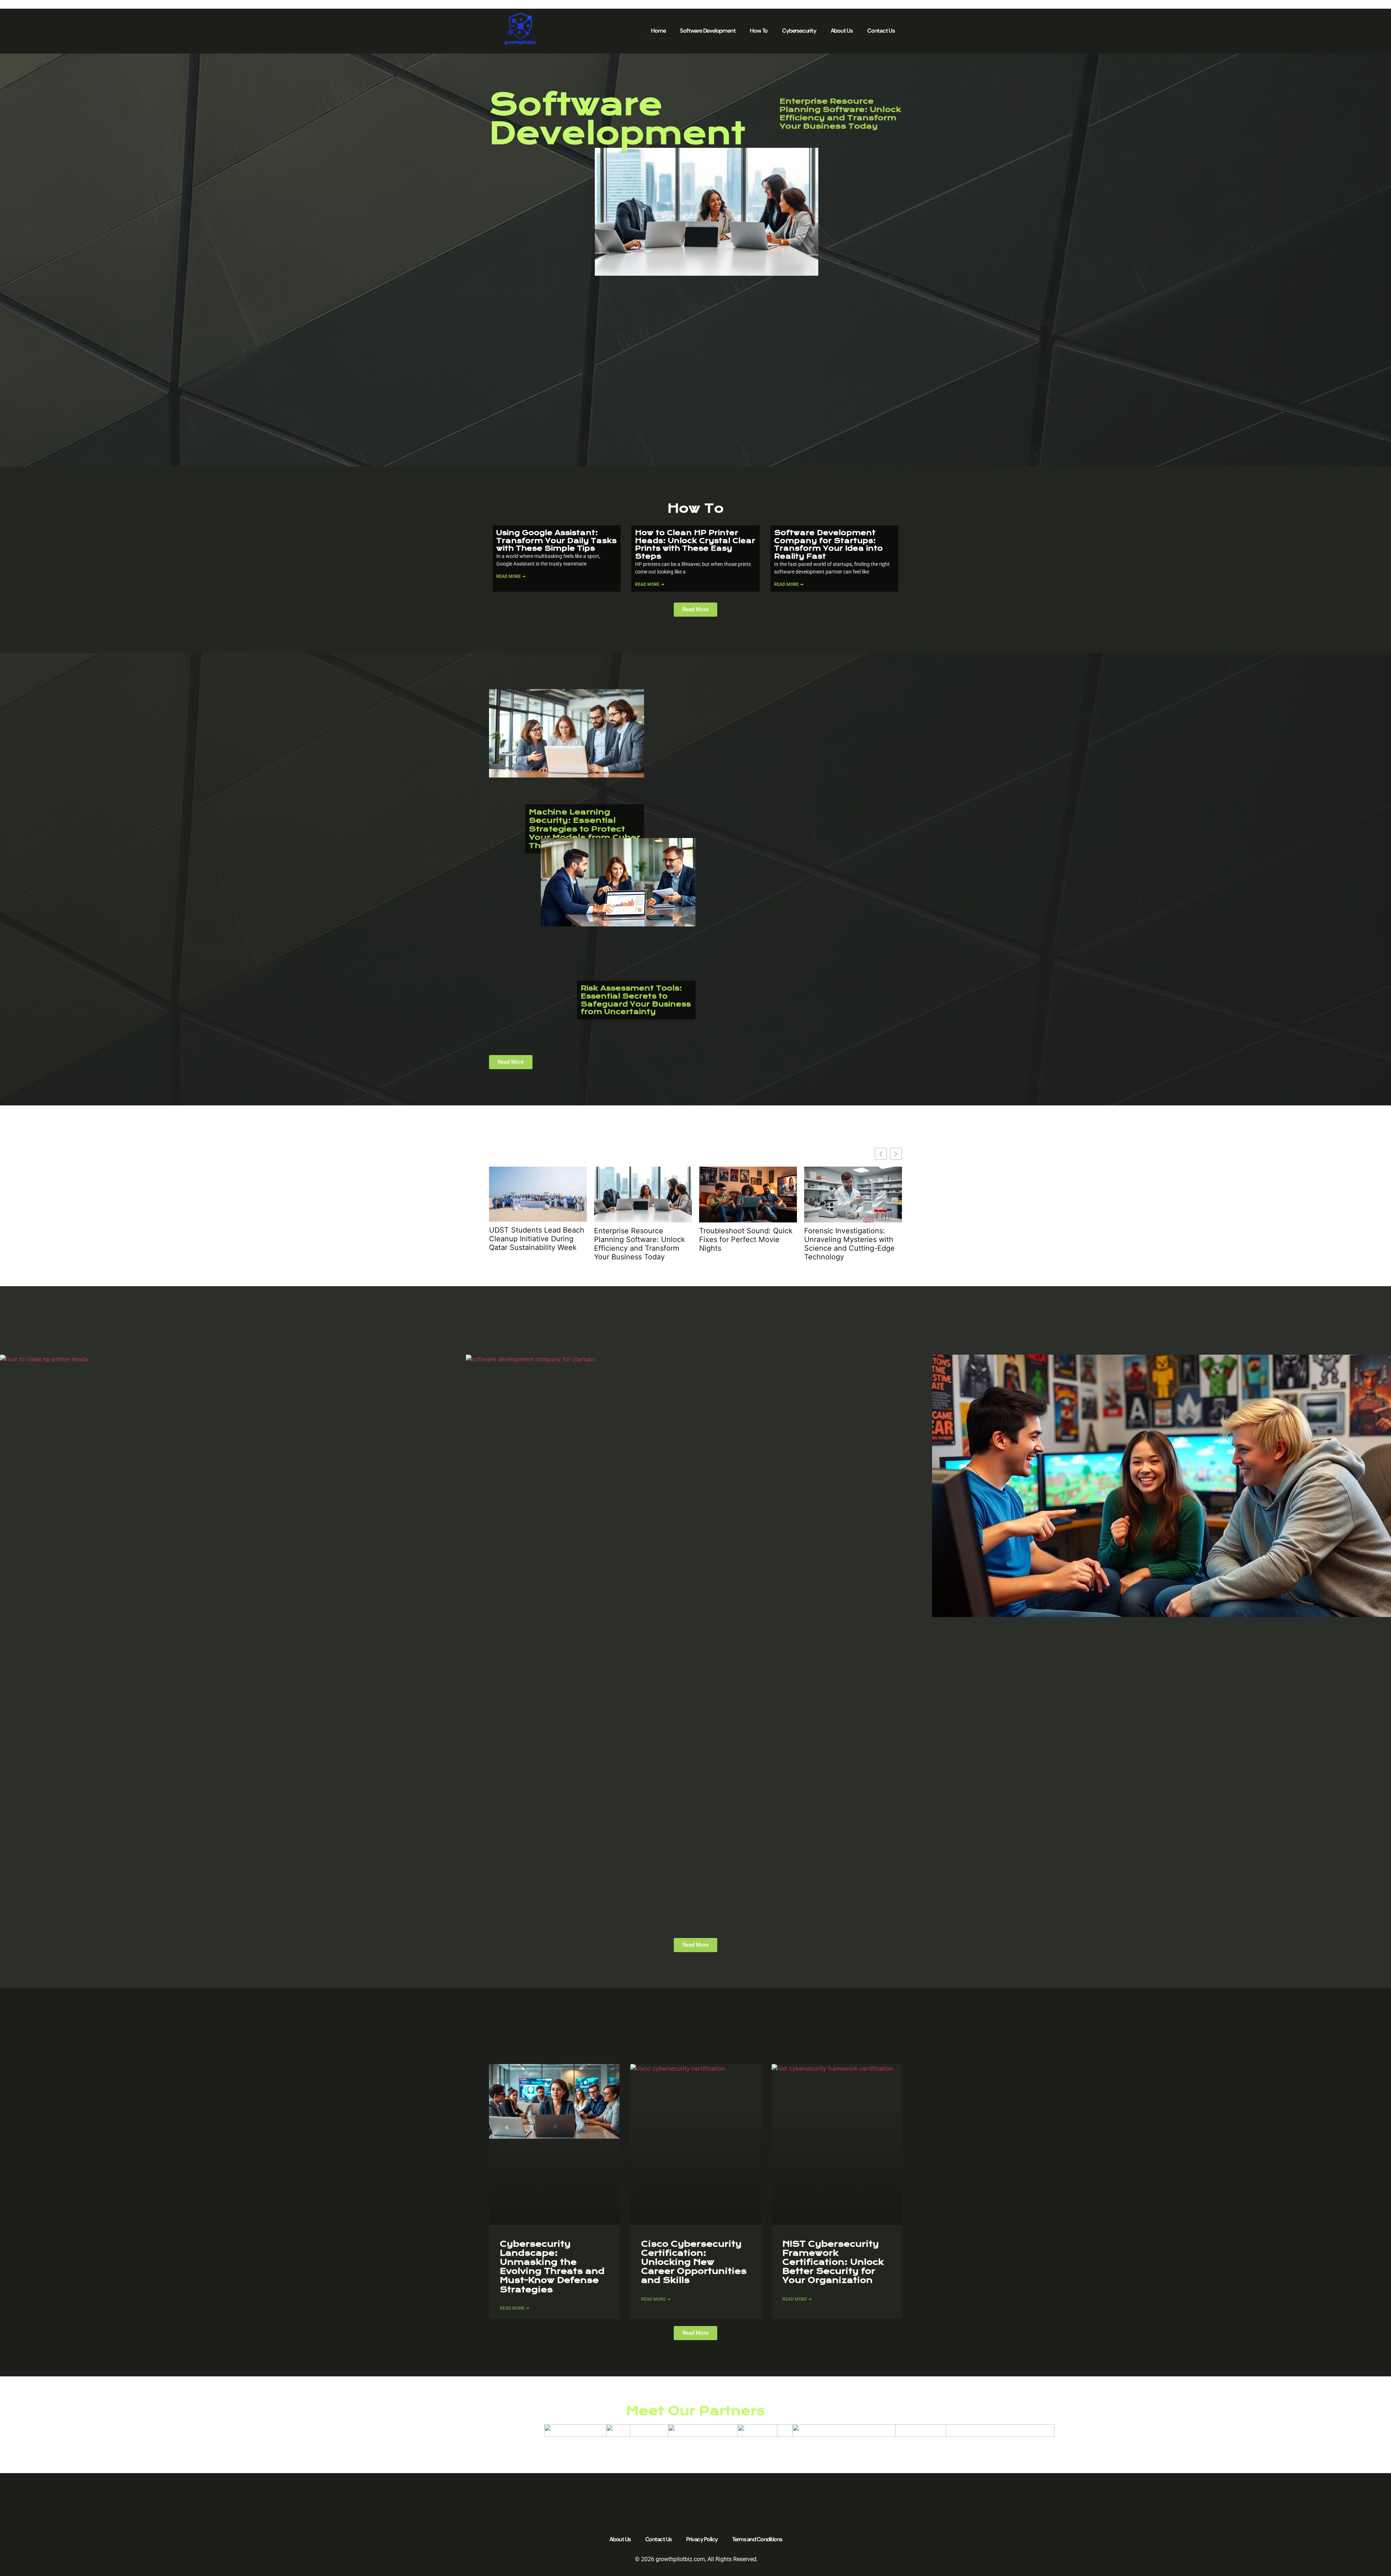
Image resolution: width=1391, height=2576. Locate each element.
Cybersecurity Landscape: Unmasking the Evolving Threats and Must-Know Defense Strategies (552, 2267)
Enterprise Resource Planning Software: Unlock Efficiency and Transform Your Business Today (840, 114)
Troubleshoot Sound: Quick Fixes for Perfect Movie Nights (746, 1239)
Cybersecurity (799, 31)
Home (658, 31)
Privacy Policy (702, 2539)
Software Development (708, 31)
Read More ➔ (511, 576)
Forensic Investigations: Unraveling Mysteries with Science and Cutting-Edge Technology (849, 1244)
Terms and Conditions (757, 2539)
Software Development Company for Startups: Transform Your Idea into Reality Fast (828, 545)
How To (759, 31)
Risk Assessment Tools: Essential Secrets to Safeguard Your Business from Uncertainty (636, 1000)
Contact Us (881, 31)
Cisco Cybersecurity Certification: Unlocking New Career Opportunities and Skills (694, 2262)
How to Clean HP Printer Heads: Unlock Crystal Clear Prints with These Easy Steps (695, 545)
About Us (842, 31)
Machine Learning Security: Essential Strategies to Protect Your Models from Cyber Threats (584, 829)
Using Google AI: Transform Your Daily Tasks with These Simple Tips (556, 541)
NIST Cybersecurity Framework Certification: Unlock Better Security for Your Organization (833, 2262)
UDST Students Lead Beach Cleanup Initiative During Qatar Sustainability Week (537, 1239)
